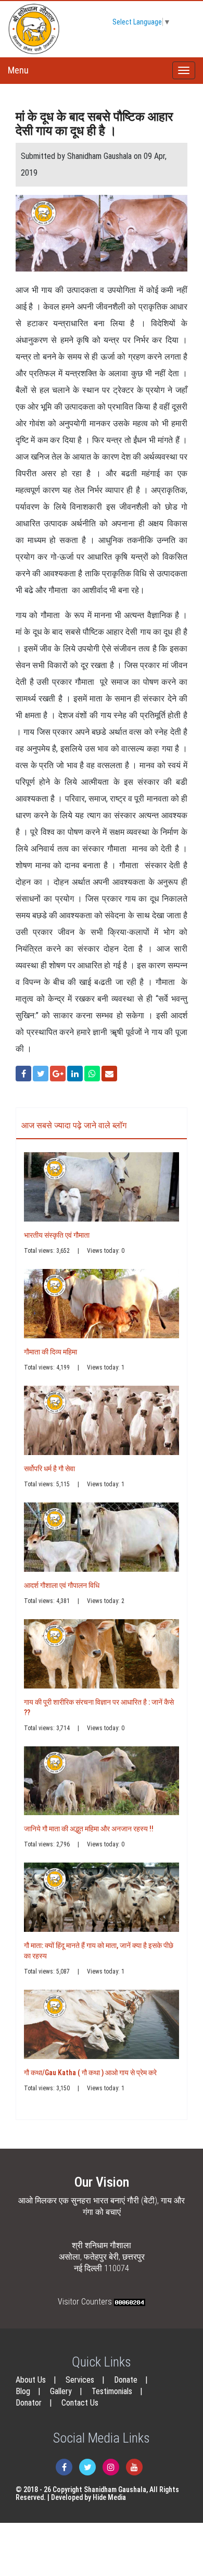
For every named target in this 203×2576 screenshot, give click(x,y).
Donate (126, 2380)
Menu (18, 70)
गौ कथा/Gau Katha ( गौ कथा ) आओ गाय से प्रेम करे (90, 2073)
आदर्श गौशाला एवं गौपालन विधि (62, 1585)
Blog (23, 2391)
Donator (29, 2403)
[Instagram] (111, 2467)
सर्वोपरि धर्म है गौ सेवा (49, 1469)
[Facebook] (64, 2467)
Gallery (61, 2391)
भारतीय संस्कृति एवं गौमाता (57, 1235)
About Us (31, 2380)
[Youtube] (134, 2467)
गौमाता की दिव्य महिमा (50, 1352)
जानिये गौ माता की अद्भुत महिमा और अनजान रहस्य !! (89, 1829)
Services (80, 2380)
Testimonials (112, 2391)
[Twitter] (87, 2467)
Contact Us (80, 2403)
